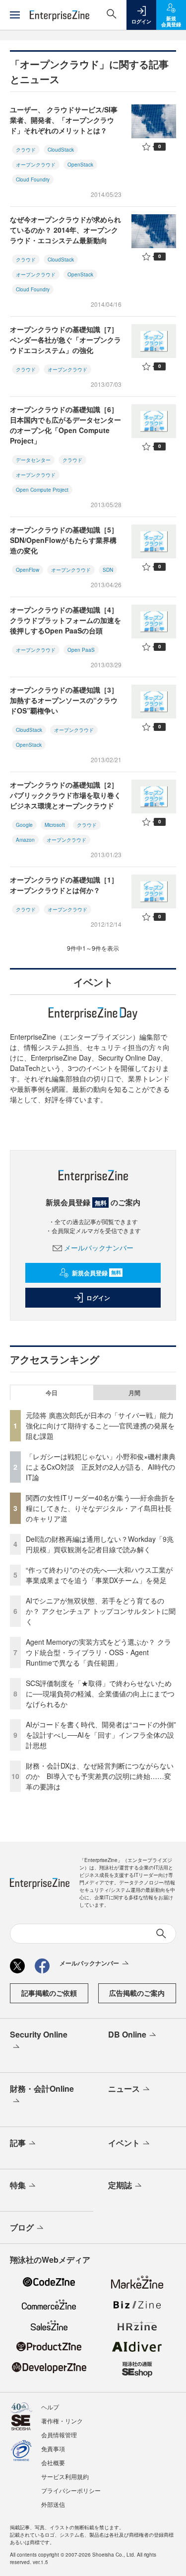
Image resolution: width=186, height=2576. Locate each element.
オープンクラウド (36, 165)
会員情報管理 (59, 2435)
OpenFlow (28, 570)
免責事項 (53, 2448)
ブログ (22, 2227)
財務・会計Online (42, 2088)
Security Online (39, 2034)
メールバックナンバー (99, 1247)
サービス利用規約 (65, 2476)
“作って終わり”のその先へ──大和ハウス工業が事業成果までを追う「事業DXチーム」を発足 (99, 1575)
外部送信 (53, 2504)
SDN (108, 570)
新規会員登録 (96, 1273)
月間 (134, 1393)
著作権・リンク (62, 2421)
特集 (18, 2185)
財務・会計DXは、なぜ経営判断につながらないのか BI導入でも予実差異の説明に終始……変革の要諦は (100, 1776)
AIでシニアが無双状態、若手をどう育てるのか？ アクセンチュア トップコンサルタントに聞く (101, 1611)
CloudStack (61, 150)
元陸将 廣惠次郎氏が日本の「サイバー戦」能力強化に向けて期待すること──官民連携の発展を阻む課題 (100, 1425)
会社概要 (53, 2462)
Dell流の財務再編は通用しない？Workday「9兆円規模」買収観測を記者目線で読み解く (100, 1544)
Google (24, 825)
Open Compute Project (42, 490)
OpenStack (80, 165)
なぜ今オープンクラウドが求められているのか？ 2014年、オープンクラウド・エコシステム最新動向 (65, 230)
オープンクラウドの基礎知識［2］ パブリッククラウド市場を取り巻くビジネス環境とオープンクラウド (65, 795)
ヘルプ (50, 2407)
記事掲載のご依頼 (49, 1993)
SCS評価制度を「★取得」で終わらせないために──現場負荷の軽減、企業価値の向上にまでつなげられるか (100, 1693)
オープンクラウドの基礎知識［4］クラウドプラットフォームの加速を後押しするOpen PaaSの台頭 (65, 620)
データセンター (33, 460)
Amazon (25, 840)
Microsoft (55, 825)
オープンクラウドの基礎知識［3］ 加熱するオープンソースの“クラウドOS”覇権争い (64, 700)
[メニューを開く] (15, 15)
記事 (18, 2143)
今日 (52, 1393)
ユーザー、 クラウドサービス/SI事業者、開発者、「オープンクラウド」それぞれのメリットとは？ (64, 120)
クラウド (26, 150)
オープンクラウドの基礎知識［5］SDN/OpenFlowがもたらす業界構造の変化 (64, 540)
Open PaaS (81, 650)
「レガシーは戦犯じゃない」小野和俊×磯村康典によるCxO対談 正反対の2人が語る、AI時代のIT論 (101, 1467)
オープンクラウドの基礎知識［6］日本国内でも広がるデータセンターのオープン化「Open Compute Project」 (65, 425)
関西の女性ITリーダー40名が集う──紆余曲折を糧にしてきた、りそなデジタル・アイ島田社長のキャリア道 (100, 1508)
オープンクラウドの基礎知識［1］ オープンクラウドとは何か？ (64, 885)
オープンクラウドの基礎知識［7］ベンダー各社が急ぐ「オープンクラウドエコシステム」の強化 (65, 340)
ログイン (98, 1298)
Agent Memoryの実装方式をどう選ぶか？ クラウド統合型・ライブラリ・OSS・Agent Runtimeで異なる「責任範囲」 (98, 1652)
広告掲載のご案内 (137, 1993)
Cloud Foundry (33, 179)
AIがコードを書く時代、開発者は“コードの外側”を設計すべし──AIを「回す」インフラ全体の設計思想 (101, 1735)
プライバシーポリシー (71, 2490)
